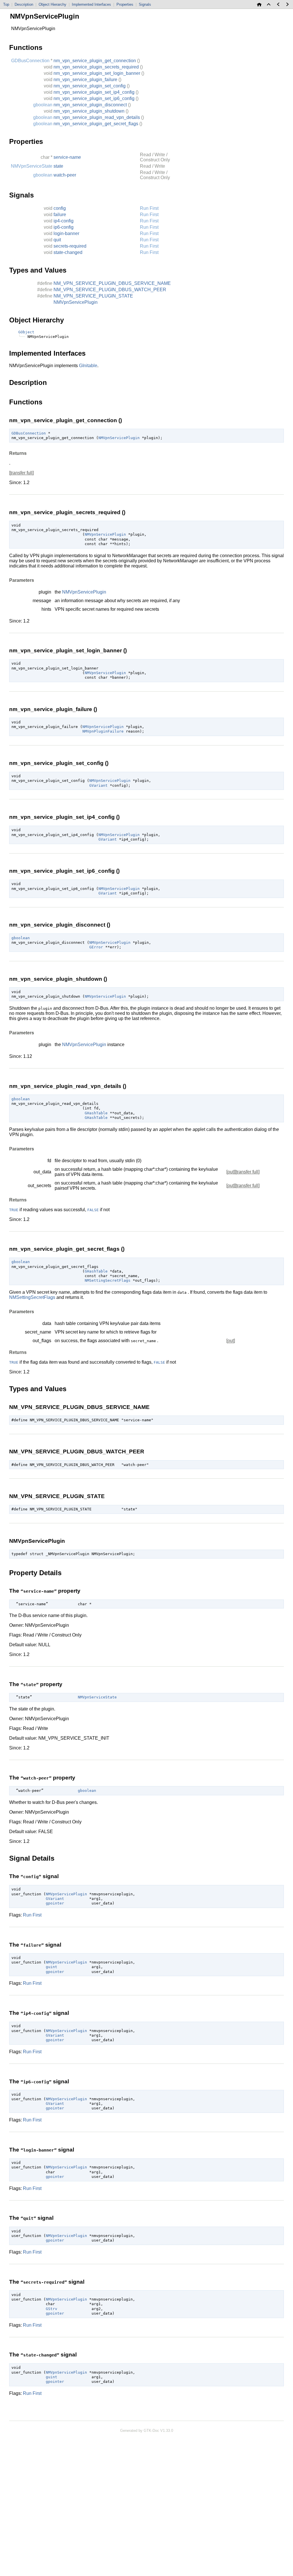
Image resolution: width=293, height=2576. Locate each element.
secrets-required (70, 246)
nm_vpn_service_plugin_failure (85, 80)
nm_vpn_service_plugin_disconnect (90, 105)
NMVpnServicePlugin (76, 302)
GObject (26, 332)
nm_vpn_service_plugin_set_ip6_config (94, 98)
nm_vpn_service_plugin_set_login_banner (97, 73)
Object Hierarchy (53, 4)
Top (6, 4)
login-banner (66, 233)
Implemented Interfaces (91, 4)
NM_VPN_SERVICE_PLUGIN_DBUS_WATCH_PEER (110, 290)
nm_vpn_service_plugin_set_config (90, 86)
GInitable (88, 366)
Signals (145, 4)
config (60, 208)
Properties (125, 4)
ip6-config (64, 227)
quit (57, 240)
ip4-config (64, 221)
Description (24, 4)
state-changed (68, 252)
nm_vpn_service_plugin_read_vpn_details (97, 117)
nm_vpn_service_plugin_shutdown (89, 111)
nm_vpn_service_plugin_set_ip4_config (94, 92)
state (58, 166)
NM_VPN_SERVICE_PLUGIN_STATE (93, 296)
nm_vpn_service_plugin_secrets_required (96, 67)
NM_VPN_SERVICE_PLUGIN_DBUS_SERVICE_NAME (112, 283)
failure (60, 215)
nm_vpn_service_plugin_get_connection (95, 61)
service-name (67, 157)
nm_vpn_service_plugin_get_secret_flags (96, 124)
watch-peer (65, 175)
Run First (149, 208)
